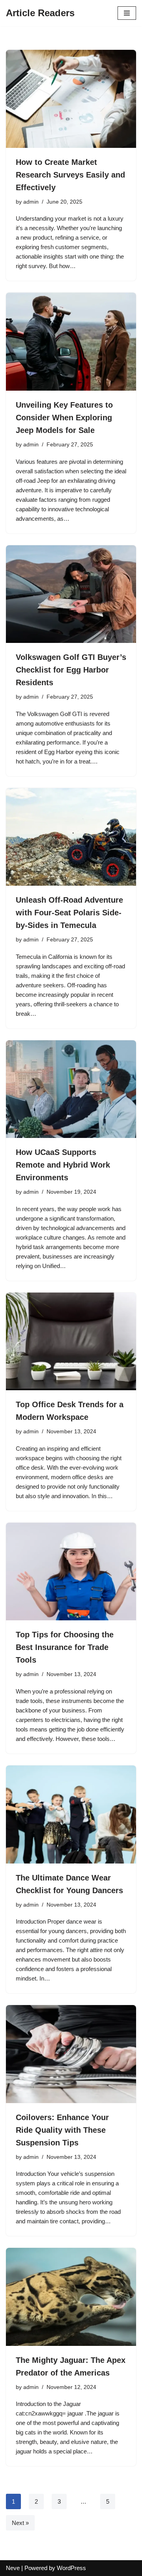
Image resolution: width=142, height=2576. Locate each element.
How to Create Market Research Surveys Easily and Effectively (70, 175)
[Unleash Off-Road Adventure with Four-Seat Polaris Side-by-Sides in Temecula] (71, 837)
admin (31, 202)
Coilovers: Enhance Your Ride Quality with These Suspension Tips (62, 2130)
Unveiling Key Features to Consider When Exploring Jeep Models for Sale (64, 418)
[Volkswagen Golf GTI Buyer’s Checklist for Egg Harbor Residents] (71, 594)
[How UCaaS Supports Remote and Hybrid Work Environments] (71, 1089)
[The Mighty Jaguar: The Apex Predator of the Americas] (71, 2297)
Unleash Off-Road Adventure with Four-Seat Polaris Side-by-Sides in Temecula (69, 913)
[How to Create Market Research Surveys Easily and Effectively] (71, 99)
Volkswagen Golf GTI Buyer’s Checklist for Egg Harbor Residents (71, 670)
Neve (13, 2568)
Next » (20, 2523)
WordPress (71, 2568)
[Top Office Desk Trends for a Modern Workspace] (71, 1342)
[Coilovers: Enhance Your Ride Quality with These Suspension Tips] (71, 2054)
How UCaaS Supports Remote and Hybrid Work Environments (63, 1165)
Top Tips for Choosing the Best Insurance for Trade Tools (65, 1647)
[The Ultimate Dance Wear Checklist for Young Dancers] (71, 1814)
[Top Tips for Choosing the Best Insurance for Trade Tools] (71, 1572)
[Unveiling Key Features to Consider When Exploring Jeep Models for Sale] (71, 342)
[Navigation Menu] (127, 13)
